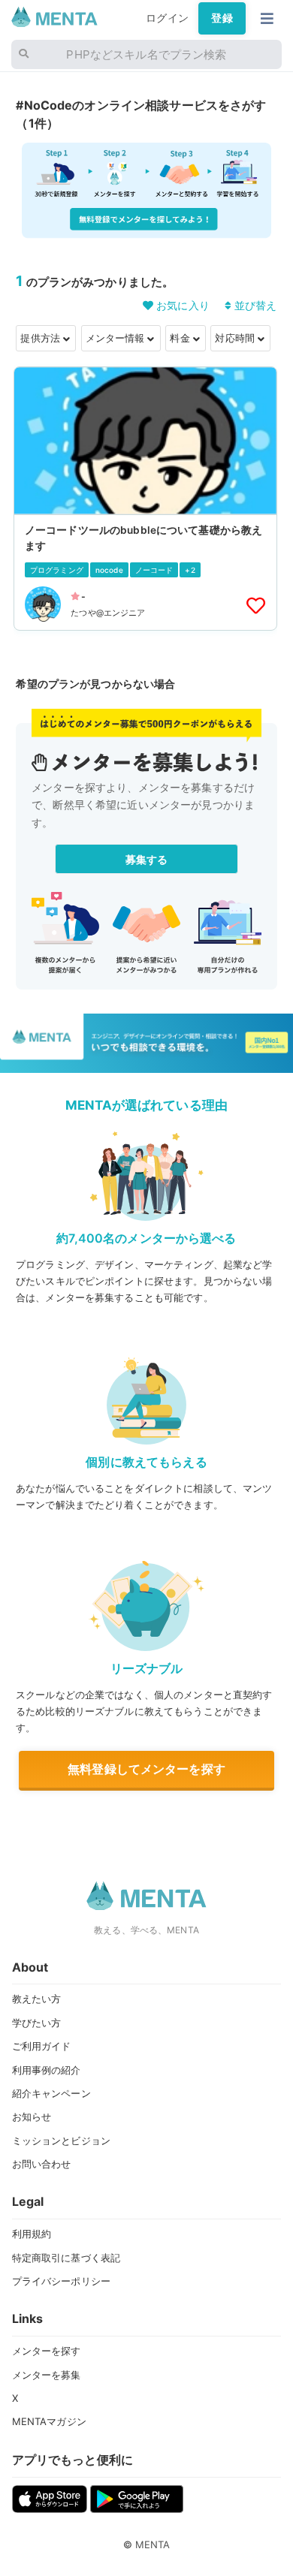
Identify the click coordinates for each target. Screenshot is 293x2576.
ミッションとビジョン (61, 2141)
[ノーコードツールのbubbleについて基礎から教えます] (145, 499)
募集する (147, 859)
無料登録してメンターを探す (146, 1769)
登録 (222, 18)
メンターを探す (47, 2351)
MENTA (153, 2544)
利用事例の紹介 (47, 2070)
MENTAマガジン (49, 2421)
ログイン (167, 18)
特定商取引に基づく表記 (66, 2258)
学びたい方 (37, 2023)
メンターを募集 (47, 2375)
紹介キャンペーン (51, 2093)
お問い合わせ (42, 2164)
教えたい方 (37, 1999)
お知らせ (32, 2117)
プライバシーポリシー (61, 2281)
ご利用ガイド (42, 2046)
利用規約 (32, 2234)
